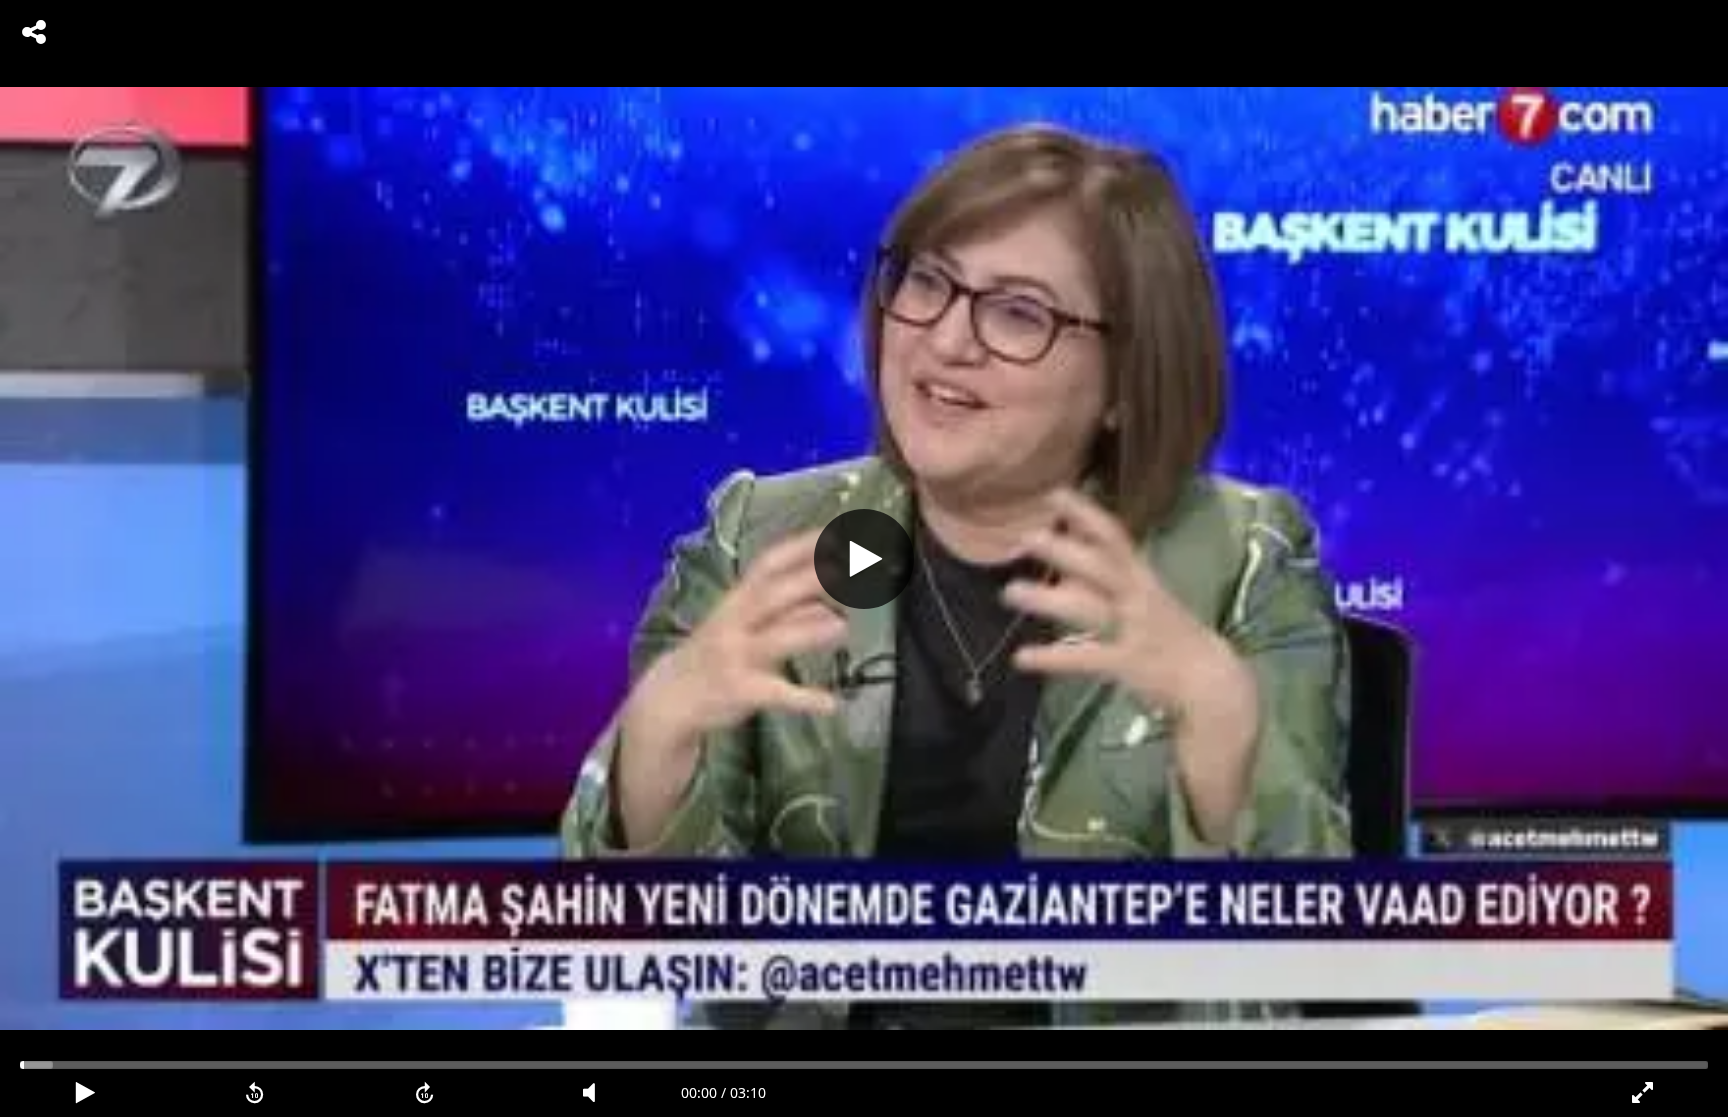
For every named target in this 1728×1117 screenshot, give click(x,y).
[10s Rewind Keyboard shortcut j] (255, 1093)
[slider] (864, 1065)
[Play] (864, 559)
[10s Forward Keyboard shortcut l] (425, 1093)
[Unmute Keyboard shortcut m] (596, 1093)
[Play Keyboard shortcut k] (85, 1093)
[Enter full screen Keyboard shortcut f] (1643, 1093)
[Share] (34, 32)
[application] (864, 558)
